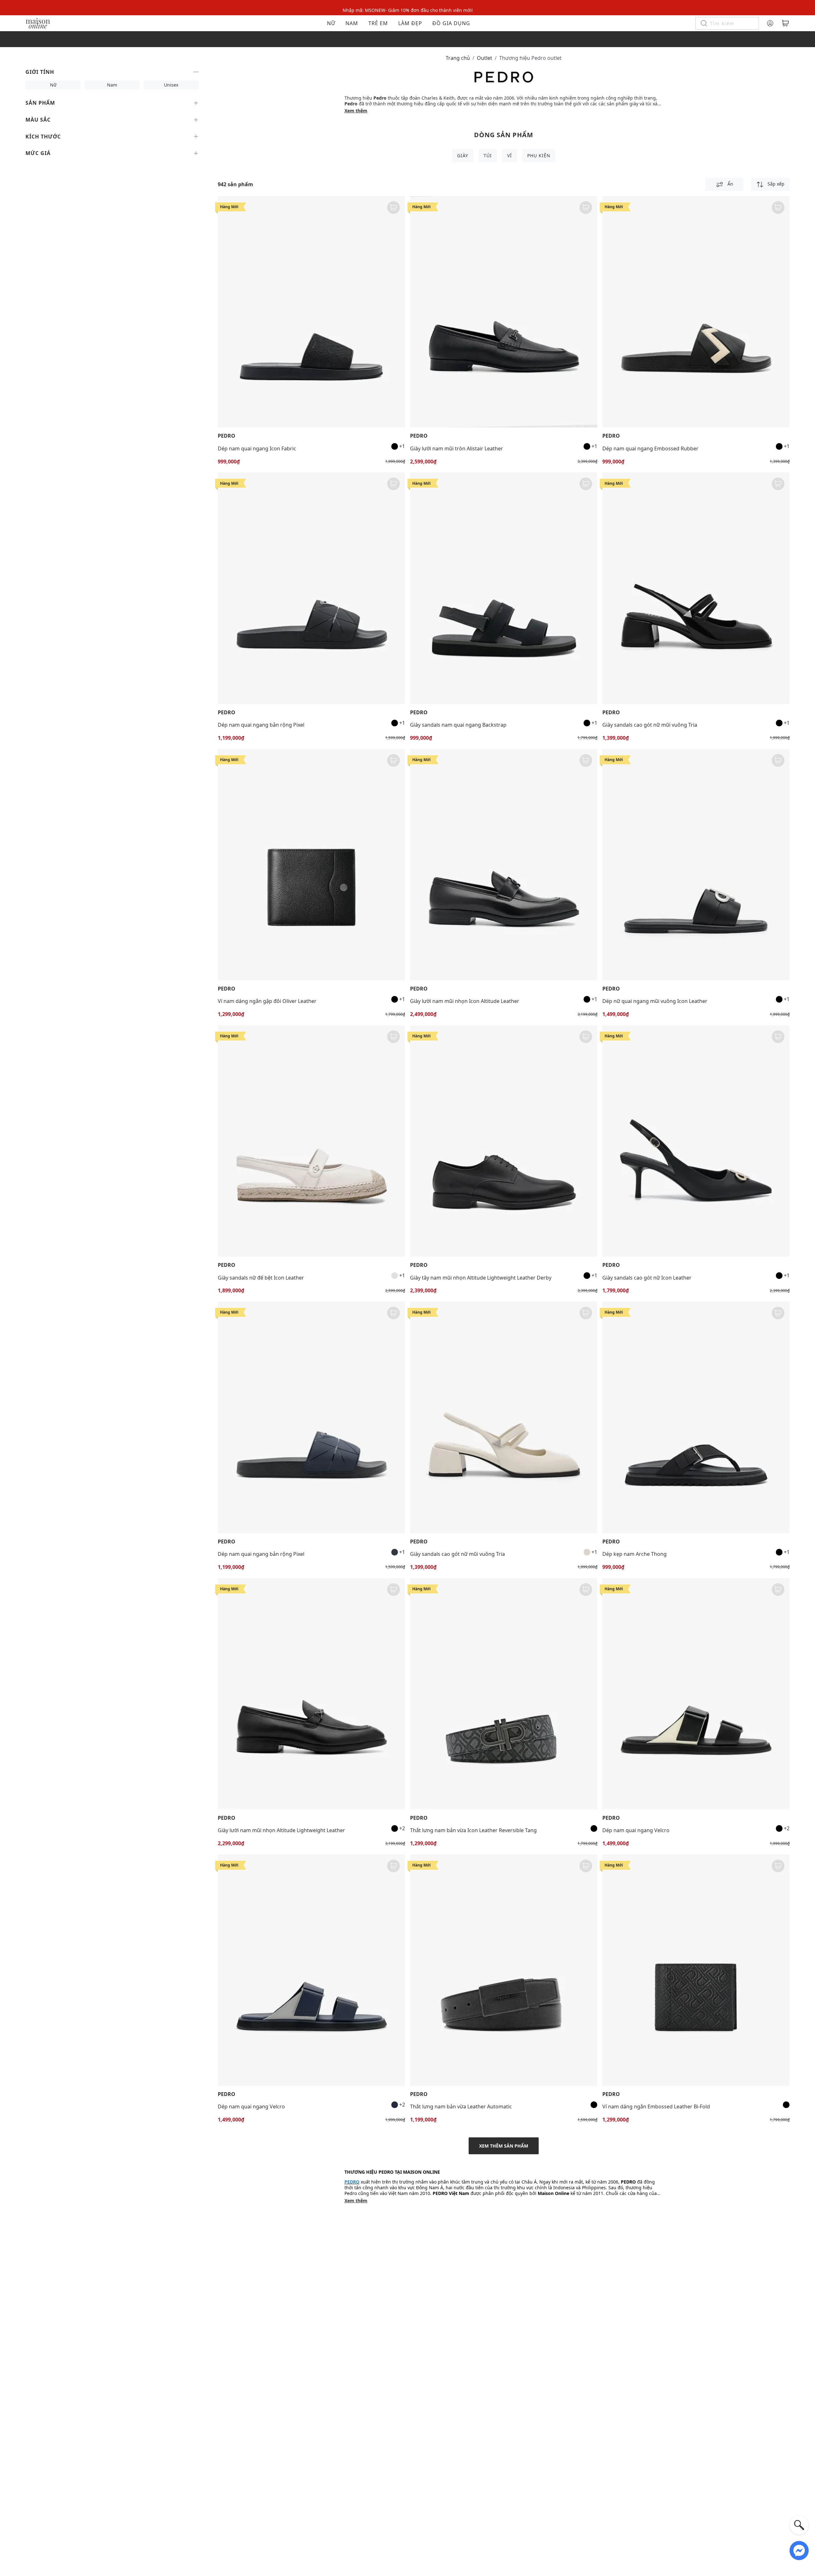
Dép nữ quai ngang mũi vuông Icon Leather (655, 1001)
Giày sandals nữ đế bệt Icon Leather (261, 1278)
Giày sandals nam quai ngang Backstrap (458, 725)
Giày (463, 155)
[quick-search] (799, 2525)
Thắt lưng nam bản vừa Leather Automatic (461, 2107)
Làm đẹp (410, 23)
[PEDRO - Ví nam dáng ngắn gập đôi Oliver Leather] (311, 865)
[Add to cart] (393, 208)
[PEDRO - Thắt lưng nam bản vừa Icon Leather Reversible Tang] (504, 1694)
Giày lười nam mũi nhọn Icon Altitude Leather (465, 1001)
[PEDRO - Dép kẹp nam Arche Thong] (696, 1417)
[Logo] (38, 23)
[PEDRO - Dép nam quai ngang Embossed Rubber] (696, 312)
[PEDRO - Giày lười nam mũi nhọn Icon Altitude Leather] (504, 865)
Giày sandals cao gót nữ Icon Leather (647, 1278)
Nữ (331, 23)
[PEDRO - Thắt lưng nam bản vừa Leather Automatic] (504, 1970)
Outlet (485, 58)
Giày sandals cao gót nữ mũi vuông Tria (650, 725)
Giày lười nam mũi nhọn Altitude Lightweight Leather (281, 1830)
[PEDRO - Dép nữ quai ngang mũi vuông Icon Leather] (696, 865)
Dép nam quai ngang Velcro (636, 1830)
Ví (510, 155)
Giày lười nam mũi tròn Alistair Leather (457, 448)
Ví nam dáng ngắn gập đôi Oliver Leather (267, 1001)
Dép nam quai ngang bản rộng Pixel (261, 725)
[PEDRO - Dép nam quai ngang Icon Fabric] (311, 312)
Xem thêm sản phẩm (504, 2146)
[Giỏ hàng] (785, 23)
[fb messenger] (799, 2550)
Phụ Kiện (539, 155)
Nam (352, 23)
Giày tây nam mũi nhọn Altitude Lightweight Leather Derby (481, 1278)
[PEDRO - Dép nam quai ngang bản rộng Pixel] (311, 588)
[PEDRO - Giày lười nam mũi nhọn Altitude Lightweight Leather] (311, 1694)
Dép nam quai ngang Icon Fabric (257, 448)
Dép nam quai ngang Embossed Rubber (650, 448)
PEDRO (227, 436)
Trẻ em (378, 23)
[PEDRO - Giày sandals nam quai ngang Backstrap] (504, 588)
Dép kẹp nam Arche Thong (634, 1554)
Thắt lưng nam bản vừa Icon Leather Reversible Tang (473, 1830)
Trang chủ (458, 58)
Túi (488, 155)
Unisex (171, 85)
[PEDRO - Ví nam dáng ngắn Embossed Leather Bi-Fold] (696, 1970)
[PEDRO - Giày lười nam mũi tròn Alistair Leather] (504, 312)
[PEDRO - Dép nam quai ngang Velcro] (696, 1694)
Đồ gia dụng (451, 23)
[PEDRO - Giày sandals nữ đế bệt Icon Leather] (311, 1141)
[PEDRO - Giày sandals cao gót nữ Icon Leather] (696, 1141)
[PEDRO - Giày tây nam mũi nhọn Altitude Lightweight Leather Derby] (504, 1141)
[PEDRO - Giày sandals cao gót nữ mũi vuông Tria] (696, 588)
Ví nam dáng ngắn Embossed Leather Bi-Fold (656, 2107)
